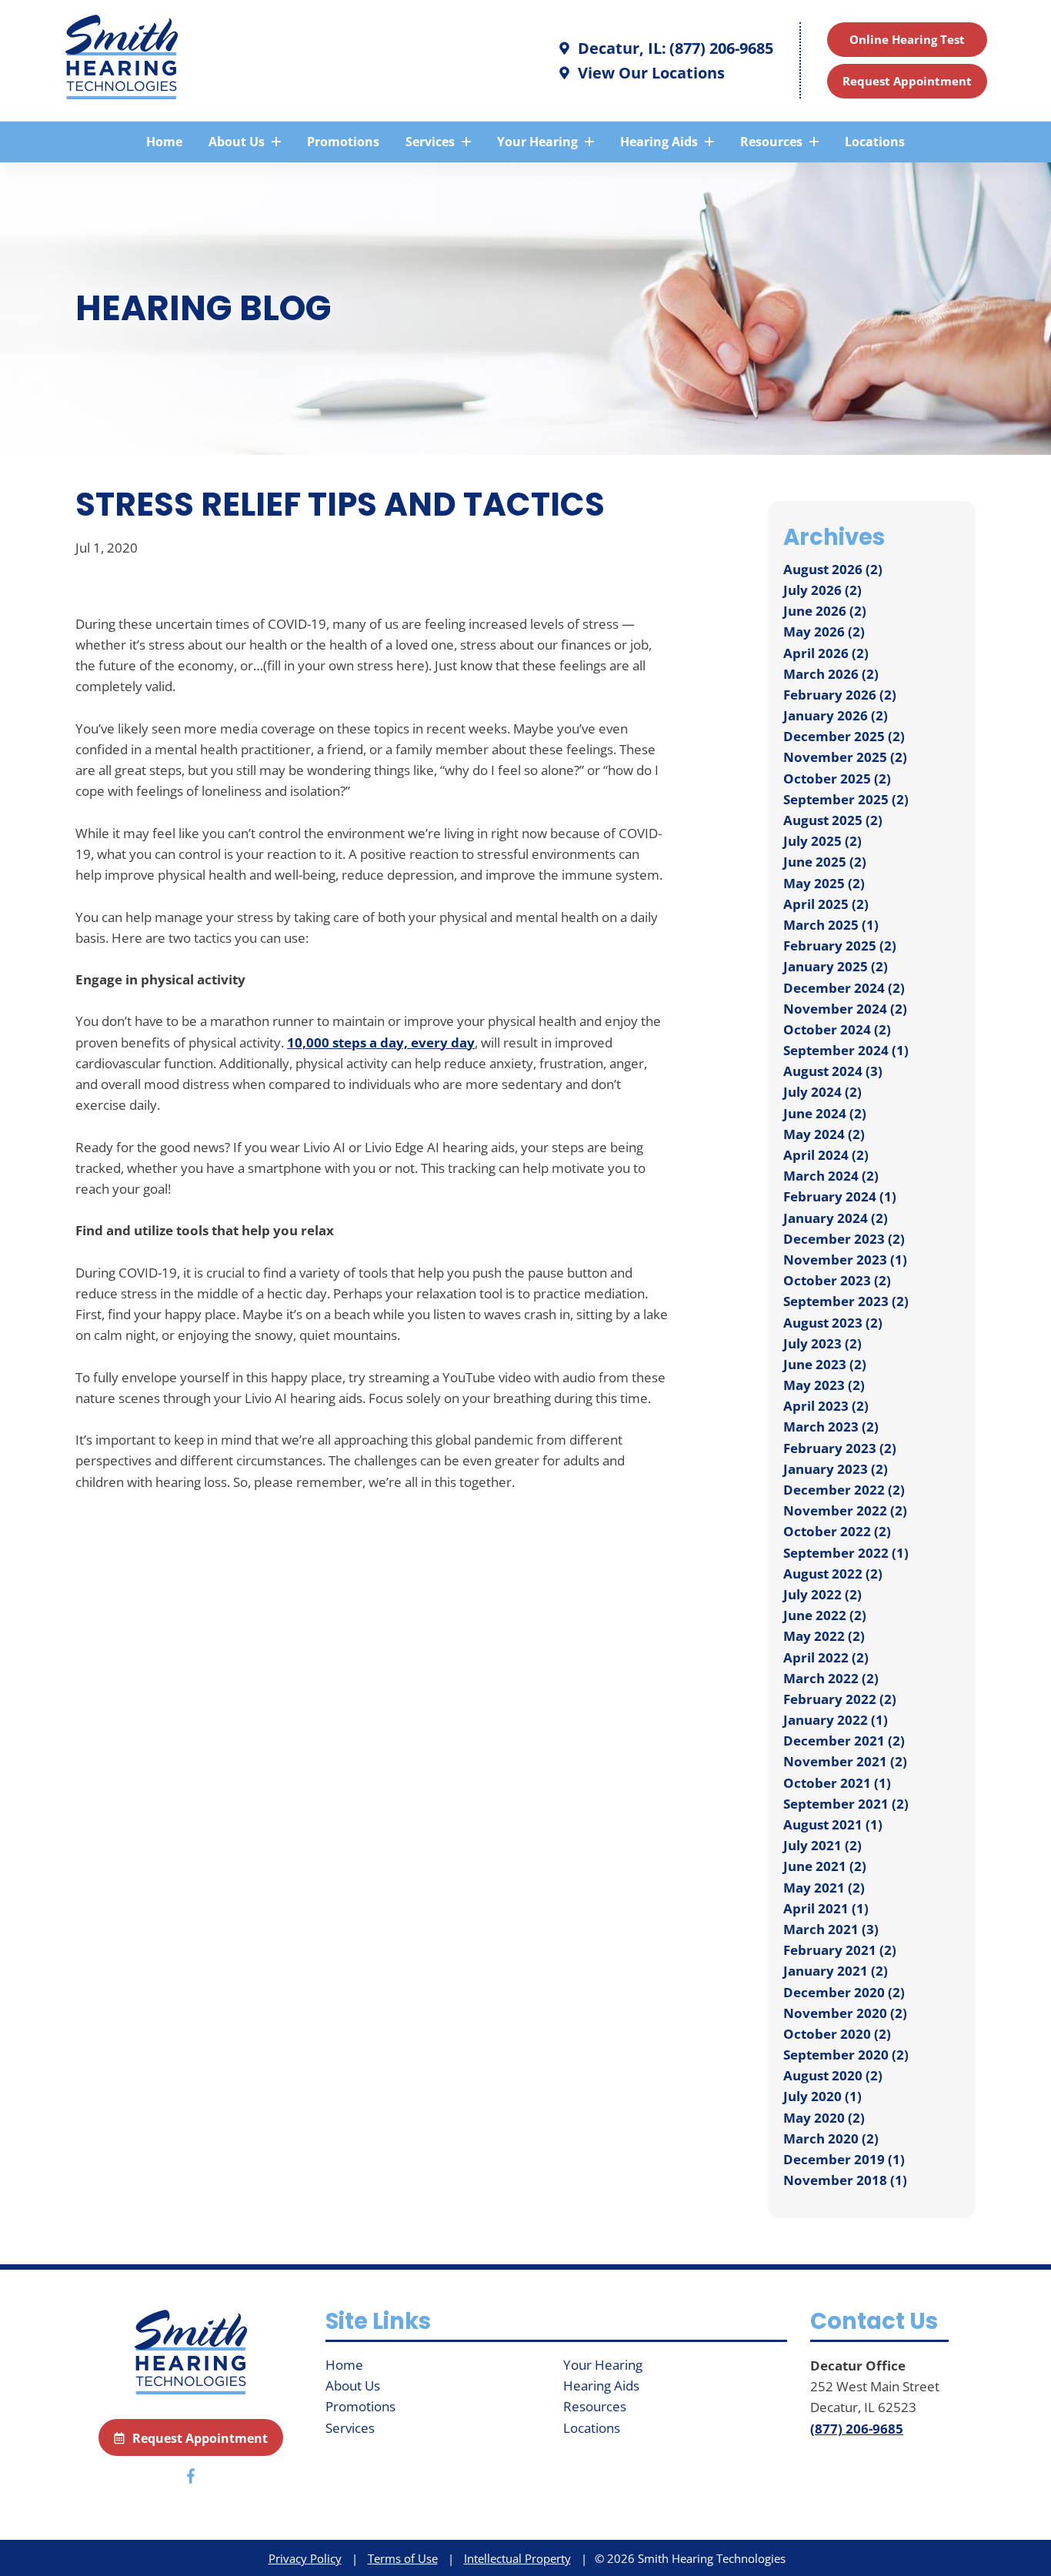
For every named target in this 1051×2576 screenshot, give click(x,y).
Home (164, 142)
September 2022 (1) (846, 1553)
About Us (238, 142)
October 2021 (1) (837, 1783)
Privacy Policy (305, 2558)
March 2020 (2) (831, 2138)
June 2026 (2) (825, 611)
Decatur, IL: (620, 48)
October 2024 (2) (837, 1029)
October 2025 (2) (837, 778)
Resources (773, 142)
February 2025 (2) (840, 946)
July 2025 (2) (822, 841)
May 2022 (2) (824, 1636)
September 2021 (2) (846, 1804)
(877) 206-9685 (721, 48)
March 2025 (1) (831, 925)
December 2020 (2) (844, 1992)
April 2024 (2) (826, 1155)
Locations (875, 142)
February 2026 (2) (840, 695)
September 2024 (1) (846, 1050)
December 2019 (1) (844, 2159)
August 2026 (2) (833, 569)
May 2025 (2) (824, 883)
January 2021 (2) (836, 1971)
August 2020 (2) (833, 2075)
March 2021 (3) (831, 1929)
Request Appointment (907, 81)
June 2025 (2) (825, 862)
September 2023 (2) (846, 1301)
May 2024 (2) (824, 1134)
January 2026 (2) (836, 715)
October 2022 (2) (837, 1531)
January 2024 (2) (836, 1218)
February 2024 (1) (840, 1196)
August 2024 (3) (833, 1071)
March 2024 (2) (831, 1176)
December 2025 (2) (844, 736)
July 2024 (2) (822, 1092)
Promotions (343, 142)
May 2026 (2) (824, 631)
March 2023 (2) (831, 1427)
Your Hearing (539, 142)
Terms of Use (403, 2558)
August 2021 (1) (833, 1824)
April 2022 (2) (826, 1657)
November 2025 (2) (845, 757)
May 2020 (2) (824, 2118)
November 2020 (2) (845, 2013)
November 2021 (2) (845, 1761)
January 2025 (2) (836, 966)
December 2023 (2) (844, 1239)
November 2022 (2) (845, 1510)
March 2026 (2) (831, 674)
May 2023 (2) (824, 1385)
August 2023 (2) (833, 1323)
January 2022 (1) (836, 1720)
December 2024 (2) (844, 988)
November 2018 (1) (845, 2180)
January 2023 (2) (836, 1469)
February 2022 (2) (840, 1699)
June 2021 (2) (825, 1866)
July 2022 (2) (822, 1594)
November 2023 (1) (845, 1260)
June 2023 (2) (825, 1364)
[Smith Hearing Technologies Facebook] (191, 2479)
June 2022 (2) (825, 1615)
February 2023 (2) (840, 1448)
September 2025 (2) (846, 799)
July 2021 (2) (822, 1845)
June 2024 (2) (825, 1113)
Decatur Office (858, 2366)
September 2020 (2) (846, 2055)
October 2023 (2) (837, 1280)
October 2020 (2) (837, 2034)
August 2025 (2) (833, 820)
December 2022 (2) (844, 1490)
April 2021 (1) (826, 1908)
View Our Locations (649, 73)
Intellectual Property (517, 2558)
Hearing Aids (661, 142)
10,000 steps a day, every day (381, 1042)
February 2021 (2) (840, 1950)
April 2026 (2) (826, 653)
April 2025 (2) (826, 904)
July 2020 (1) (822, 2096)
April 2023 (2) (826, 1406)
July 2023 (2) (822, 1343)
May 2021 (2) (824, 1888)
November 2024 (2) (845, 1009)
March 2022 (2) (831, 1678)
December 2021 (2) (844, 1741)
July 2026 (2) (822, 590)
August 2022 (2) (833, 1574)
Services (432, 142)
